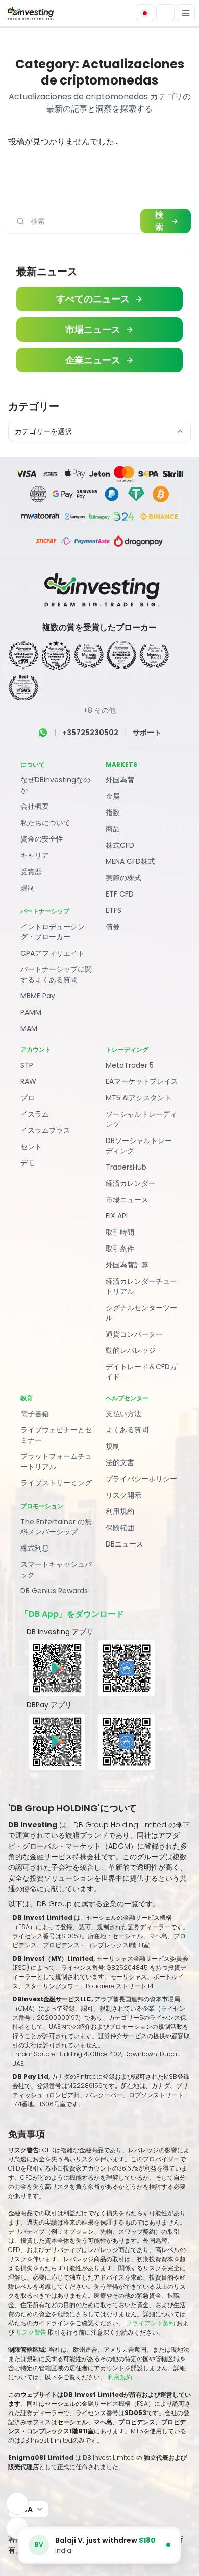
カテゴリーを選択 (43, 431)
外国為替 (120, 780)
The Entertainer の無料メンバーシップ (56, 1527)
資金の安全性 (42, 839)
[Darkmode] (165, 13)
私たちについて (45, 823)
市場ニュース (127, 1200)
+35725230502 (90, 733)
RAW (28, 1081)
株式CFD (120, 845)
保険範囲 (120, 1528)
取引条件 (120, 1249)
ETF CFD (120, 894)
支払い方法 (123, 1414)
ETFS (114, 910)
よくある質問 (127, 1430)
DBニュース (125, 1544)
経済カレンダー (131, 1183)
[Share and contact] (17, 2528)
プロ (28, 1098)
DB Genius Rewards (54, 1591)
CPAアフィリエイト (53, 953)
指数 (113, 812)
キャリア (35, 855)
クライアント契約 (151, 2323)
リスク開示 (123, 1495)
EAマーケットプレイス (142, 1081)
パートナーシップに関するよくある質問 (56, 974)
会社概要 (35, 806)
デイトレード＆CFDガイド (141, 1372)
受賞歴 (31, 872)
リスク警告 (32, 2332)
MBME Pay (38, 996)
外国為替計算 (127, 1265)
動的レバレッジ (131, 1350)
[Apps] (17, 2504)
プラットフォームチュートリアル (56, 1461)
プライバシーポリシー (141, 1479)
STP (27, 1065)
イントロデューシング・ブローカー (53, 932)
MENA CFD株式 (130, 861)
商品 (113, 829)
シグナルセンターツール (141, 1313)
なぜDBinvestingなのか (55, 785)
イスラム (35, 1114)
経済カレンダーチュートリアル (141, 1286)
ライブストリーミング (56, 1483)
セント (31, 1147)
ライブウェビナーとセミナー (56, 1435)
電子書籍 (35, 1414)
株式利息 (35, 1548)
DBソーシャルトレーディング (139, 1146)
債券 (113, 927)
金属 (113, 796)
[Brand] (30, 13)
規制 (28, 888)
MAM (29, 1028)
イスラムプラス (45, 1130)
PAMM (31, 1012)
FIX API (117, 1216)
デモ (28, 1163)
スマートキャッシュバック (56, 1569)
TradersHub (126, 1167)
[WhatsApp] (43, 733)
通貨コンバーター (134, 1334)
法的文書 (120, 1462)
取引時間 (120, 1232)
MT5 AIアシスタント (139, 1098)
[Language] (145, 13)
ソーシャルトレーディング (141, 1119)
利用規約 (120, 1511)
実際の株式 (123, 878)
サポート (147, 733)
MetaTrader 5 (130, 1065)
